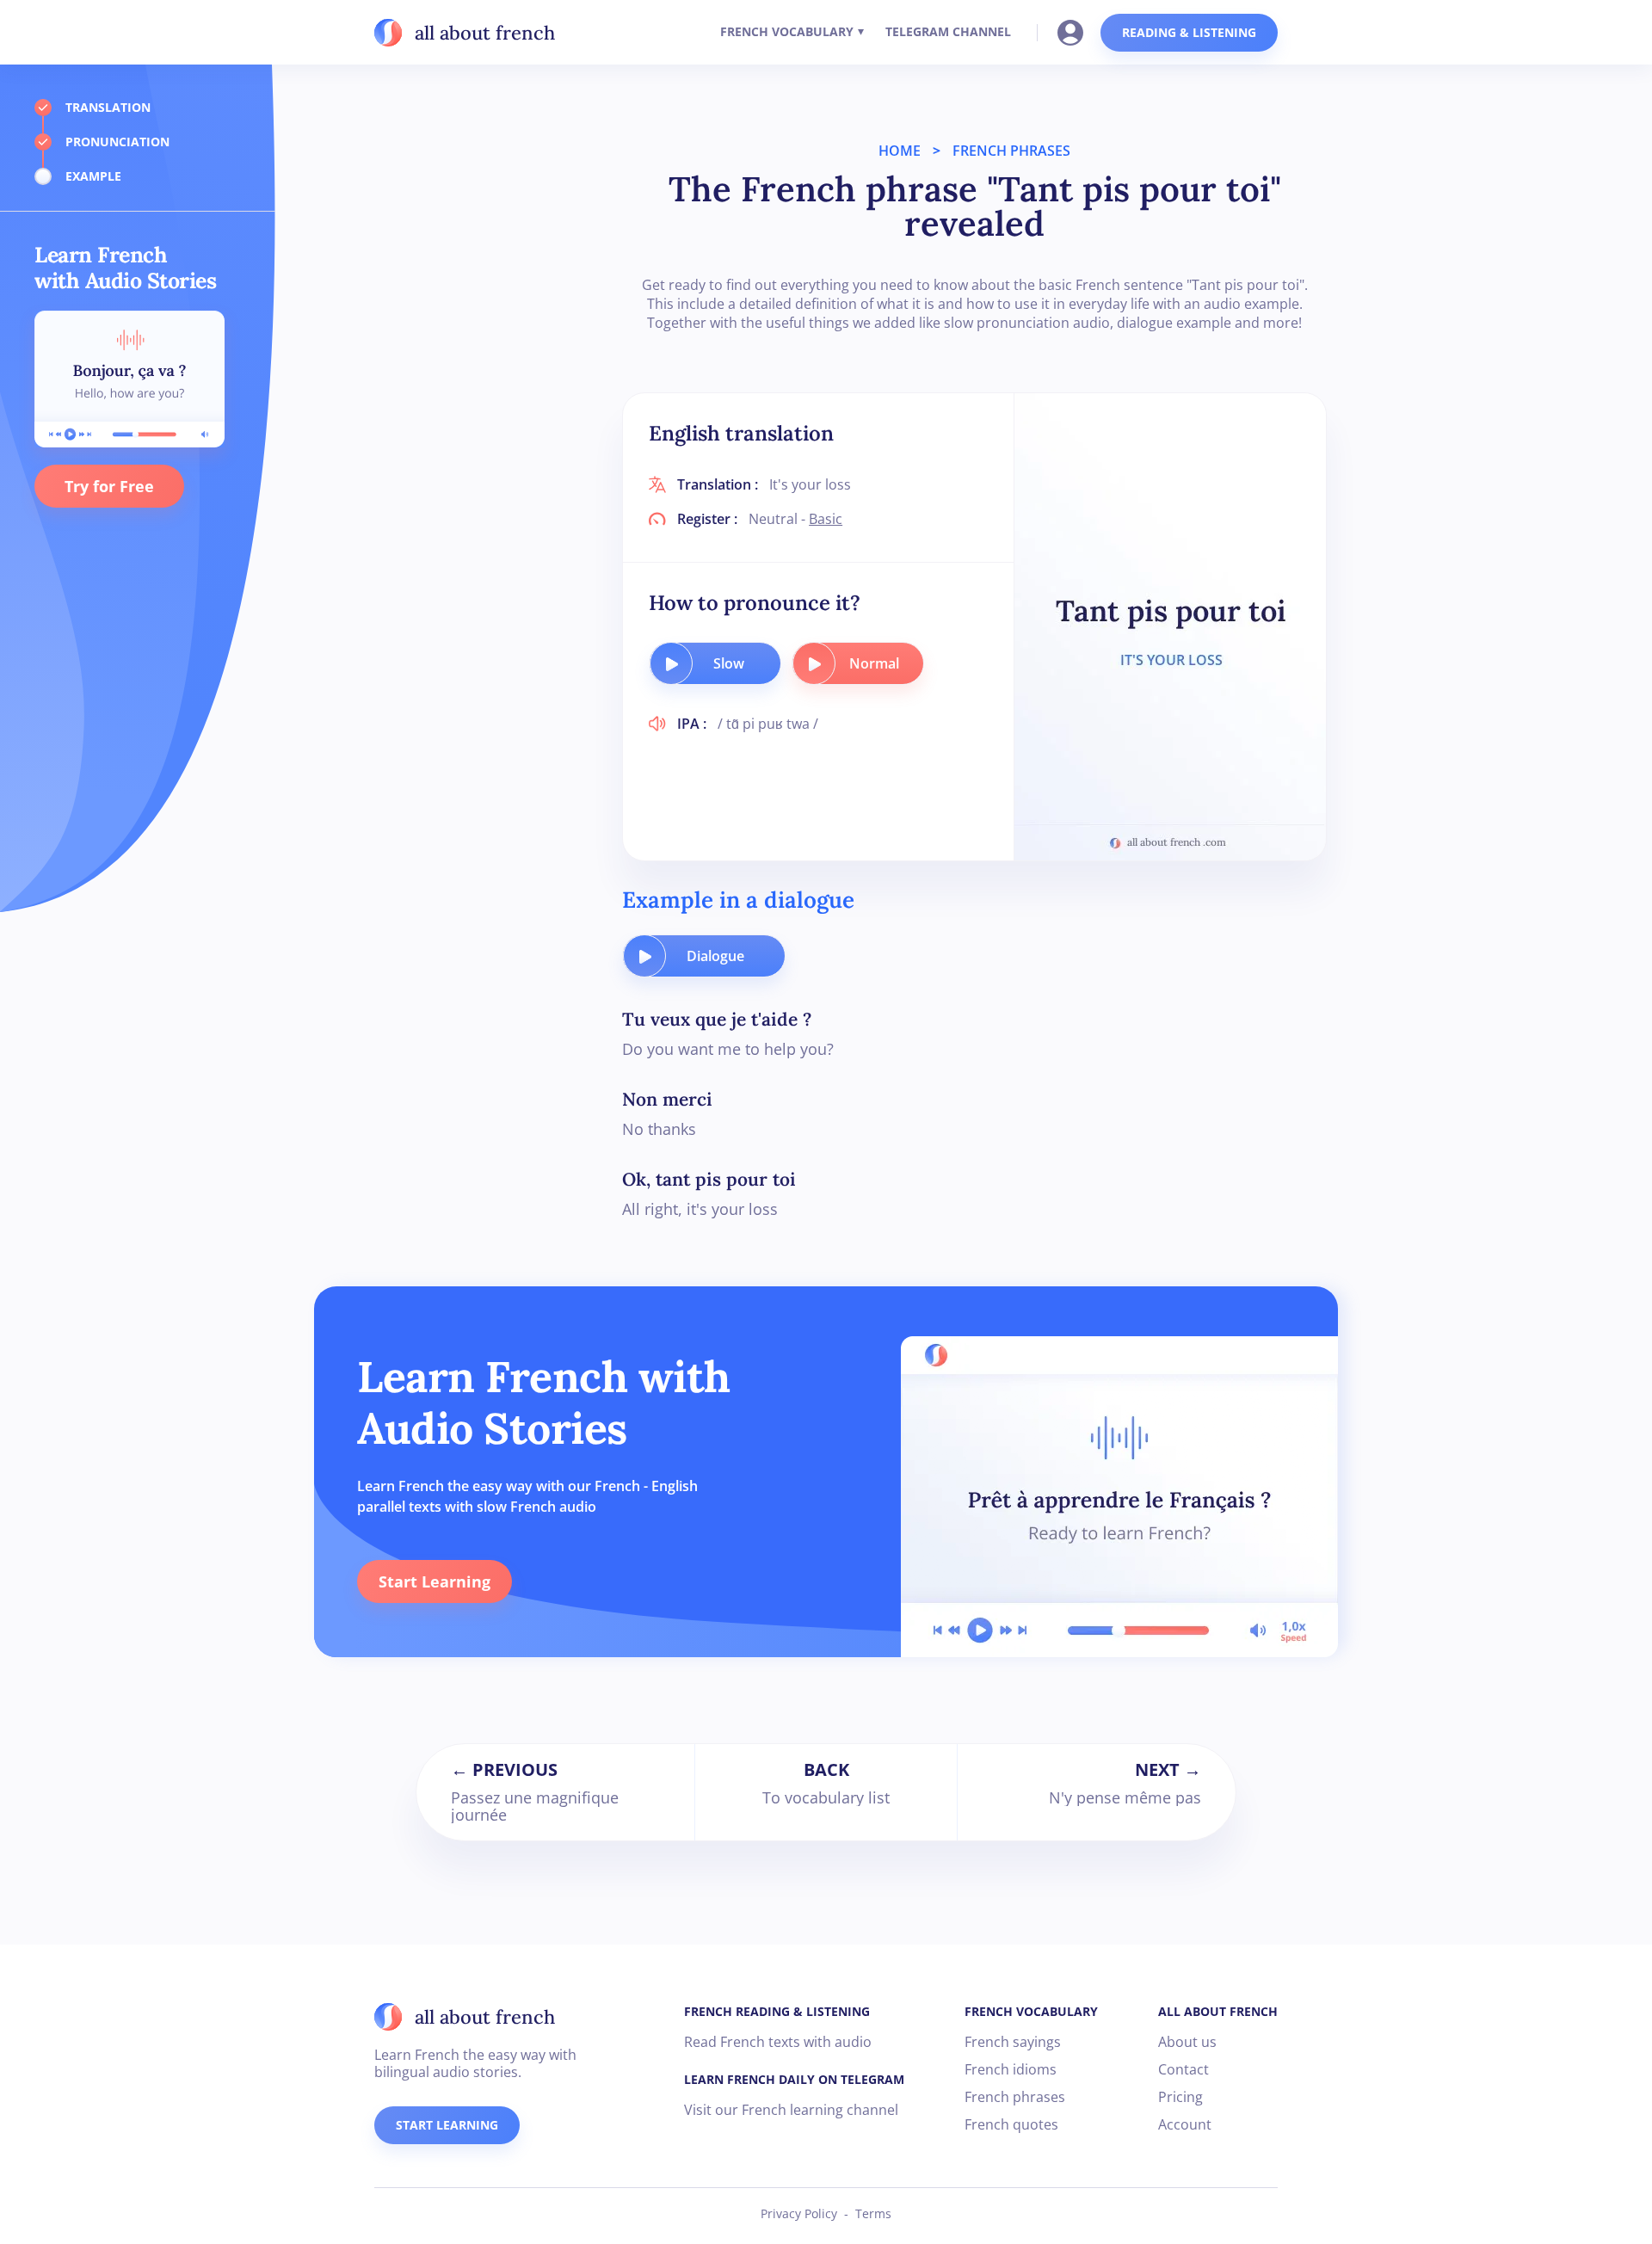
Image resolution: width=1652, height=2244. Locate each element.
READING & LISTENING (1189, 32)
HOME (900, 151)
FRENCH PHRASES (1011, 151)
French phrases (1015, 2097)
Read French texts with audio (778, 2042)
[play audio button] (671, 663)
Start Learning (435, 1581)
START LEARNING (447, 2125)
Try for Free (109, 486)
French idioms (1011, 2069)
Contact (1184, 2069)
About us (1187, 2042)
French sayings (1013, 2042)
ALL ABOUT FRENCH (1218, 2011)
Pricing (1180, 2097)
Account (1185, 2124)
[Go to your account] (1076, 31)
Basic (826, 519)
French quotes (1011, 2124)
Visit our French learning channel (791, 2110)
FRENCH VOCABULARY (787, 31)
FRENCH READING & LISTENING (777, 2011)
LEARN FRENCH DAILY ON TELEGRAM (794, 2079)
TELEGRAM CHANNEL (948, 31)
